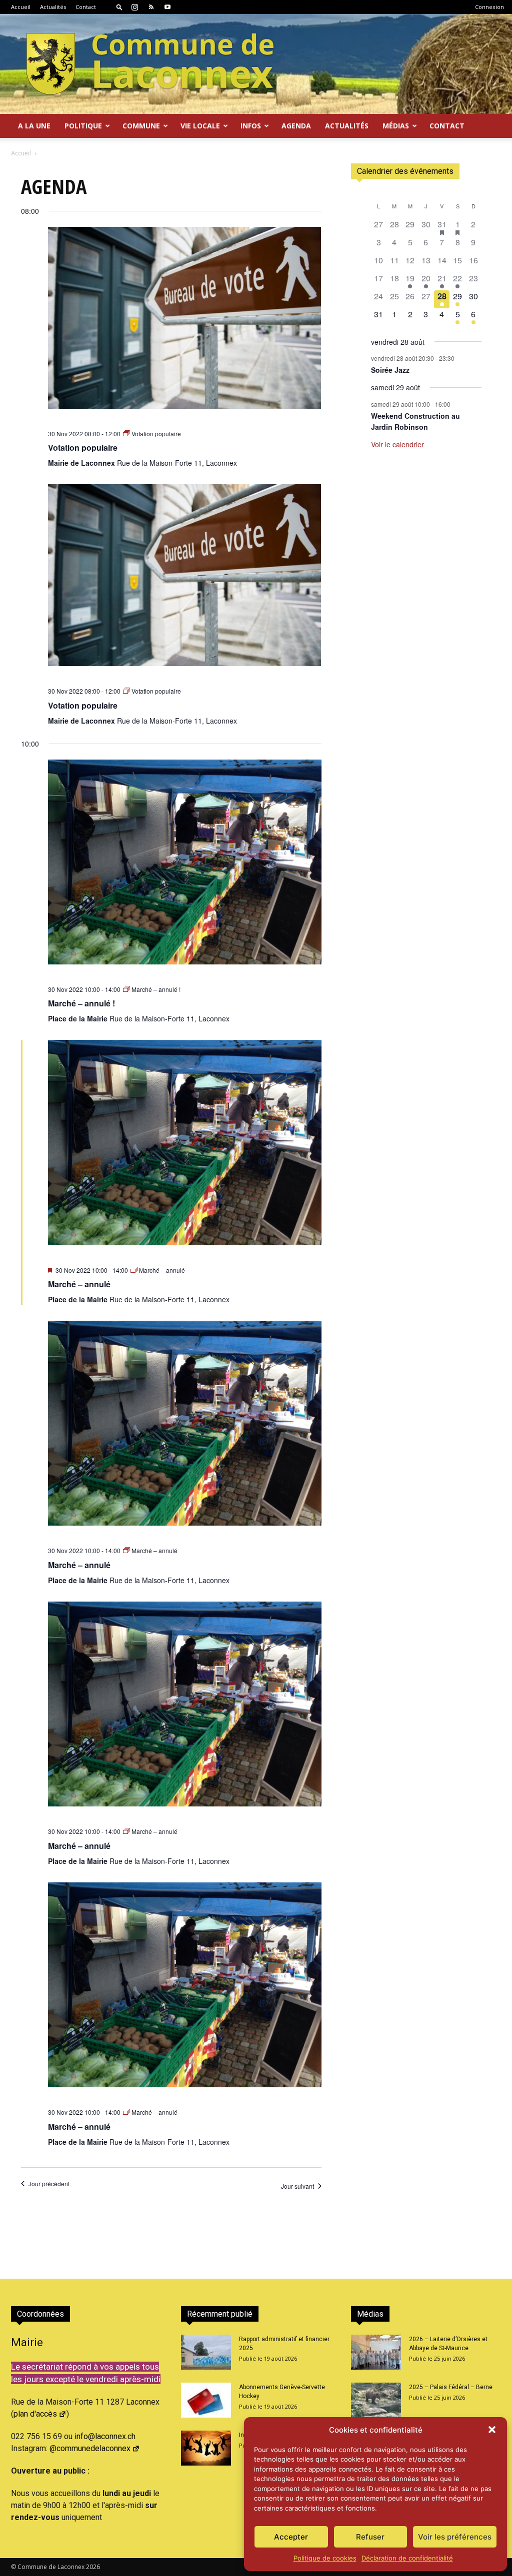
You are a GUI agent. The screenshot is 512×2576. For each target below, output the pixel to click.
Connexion (489, 7)
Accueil (21, 7)
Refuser (370, 2537)
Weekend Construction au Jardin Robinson (415, 422)
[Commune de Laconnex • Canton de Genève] (150, 64)
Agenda (296, 126)
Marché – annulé (79, 1284)
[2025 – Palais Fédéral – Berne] (376, 2400)
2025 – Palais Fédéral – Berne (451, 2387)
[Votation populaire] (185, 324)
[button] (492, 2430)
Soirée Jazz (390, 370)
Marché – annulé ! (81, 1003)
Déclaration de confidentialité (407, 2558)
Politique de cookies (325, 2558)
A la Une (34, 126)
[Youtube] (167, 7)
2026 (93, 2567)
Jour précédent (49, 2184)
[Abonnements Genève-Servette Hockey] (206, 2400)
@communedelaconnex (90, 2448)
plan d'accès (35, 2414)
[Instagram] (134, 7)
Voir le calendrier (397, 444)
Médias (396, 126)
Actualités (53, 7)
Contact (86, 7)
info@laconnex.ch (105, 2436)
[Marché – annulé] (185, 1149)
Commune (141, 126)
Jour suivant (297, 2186)
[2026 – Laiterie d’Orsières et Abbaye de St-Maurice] (376, 2352)
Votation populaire (83, 447)
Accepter (291, 2537)
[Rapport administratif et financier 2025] (206, 2352)
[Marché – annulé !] (185, 868)
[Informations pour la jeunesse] (206, 2448)
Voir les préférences (455, 2537)
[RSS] (151, 7)
